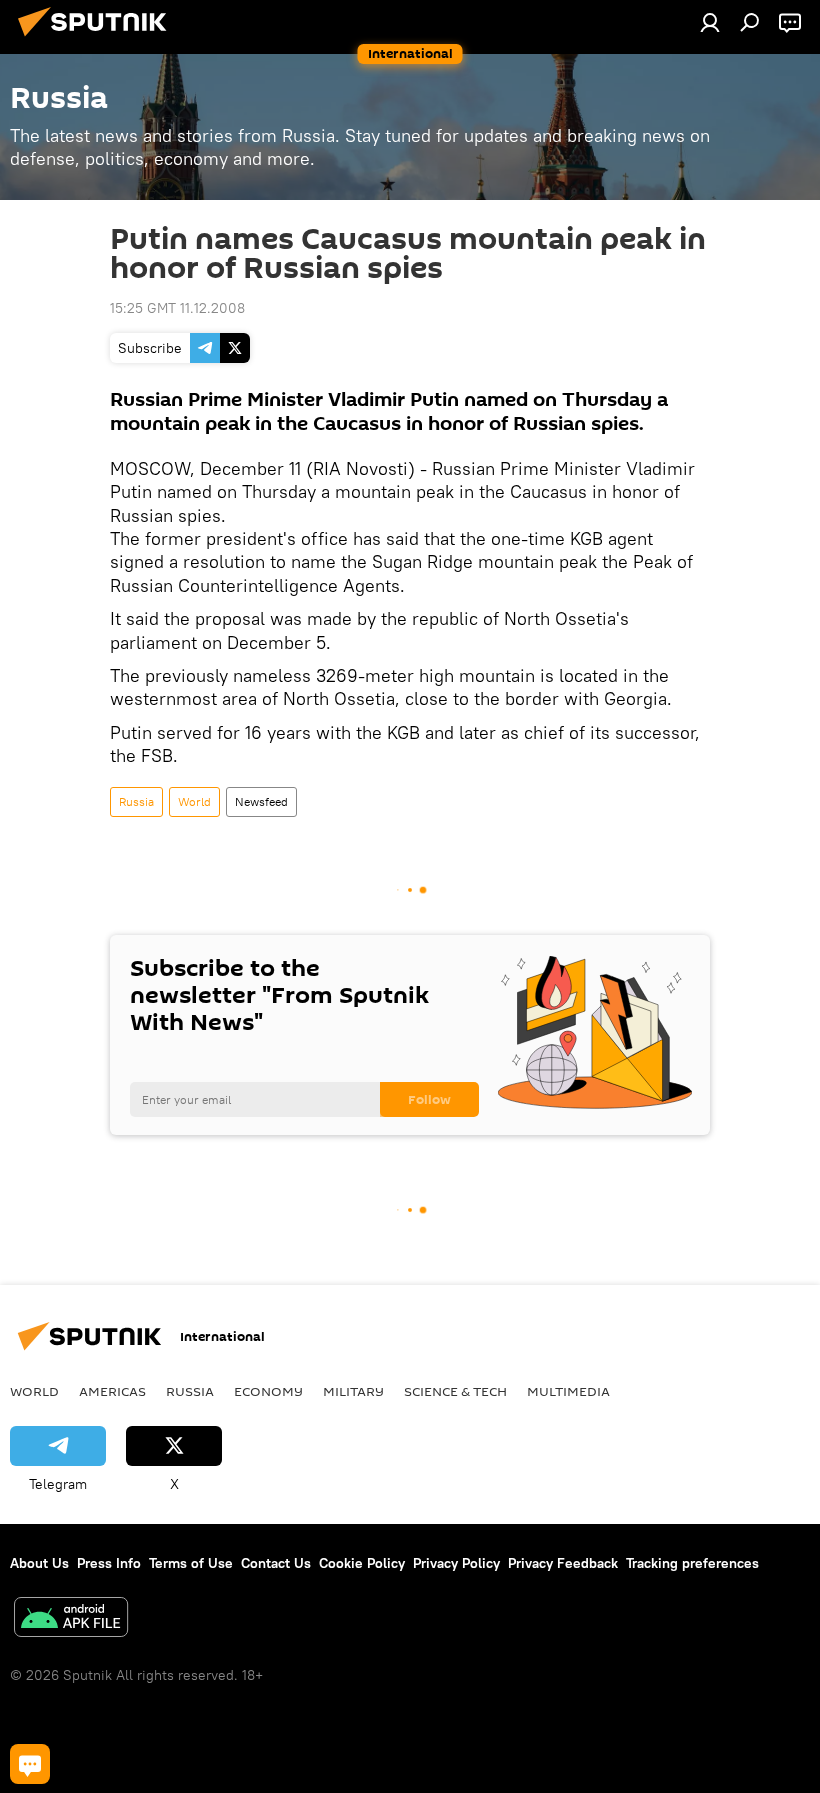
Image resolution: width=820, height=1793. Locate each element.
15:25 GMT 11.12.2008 (177, 308)
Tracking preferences (692, 1563)
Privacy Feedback (563, 1563)
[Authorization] (710, 22)
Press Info (109, 1563)
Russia (136, 801)
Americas (112, 1391)
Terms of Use (191, 1563)
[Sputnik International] (98, 39)
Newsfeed (261, 801)
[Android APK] (71, 1619)
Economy (268, 1391)
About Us (39, 1563)
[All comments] (30, 1764)
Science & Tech (455, 1391)
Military (353, 1391)
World (194, 801)
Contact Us (276, 1563)
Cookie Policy (362, 1563)
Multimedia (568, 1391)
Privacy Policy (456, 1563)
